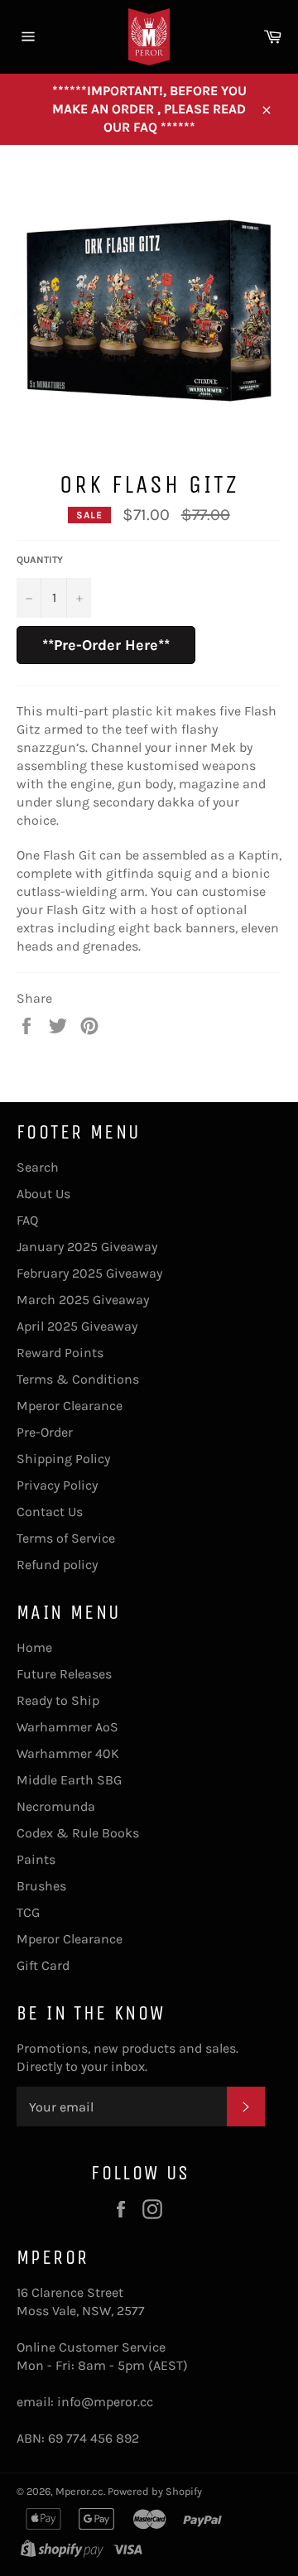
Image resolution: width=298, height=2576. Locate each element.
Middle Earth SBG (69, 1780)
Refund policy (57, 1565)
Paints (36, 1859)
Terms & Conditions (78, 1379)
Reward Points (60, 1353)
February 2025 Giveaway (89, 1273)
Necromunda (56, 1806)
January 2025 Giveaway (87, 1247)
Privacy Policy (57, 1485)
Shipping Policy (63, 1459)
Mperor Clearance (70, 1406)
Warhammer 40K (68, 1753)
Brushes (41, 1886)
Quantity (40, 560)
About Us (43, 1194)
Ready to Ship (58, 1700)
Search (38, 1167)
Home (34, 1647)
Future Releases (64, 1674)
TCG (28, 1912)
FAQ (27, 1220)
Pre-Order (45, 1432)
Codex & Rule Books (78, 1833)
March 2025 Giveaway (83, 1300)
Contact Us (50, 1512)
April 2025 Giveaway (77, 1326)
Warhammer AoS (67, 1727)
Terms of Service (66, 1538)
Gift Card (43, 1965)
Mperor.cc (79, 2491)
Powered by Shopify (155, 2491)
